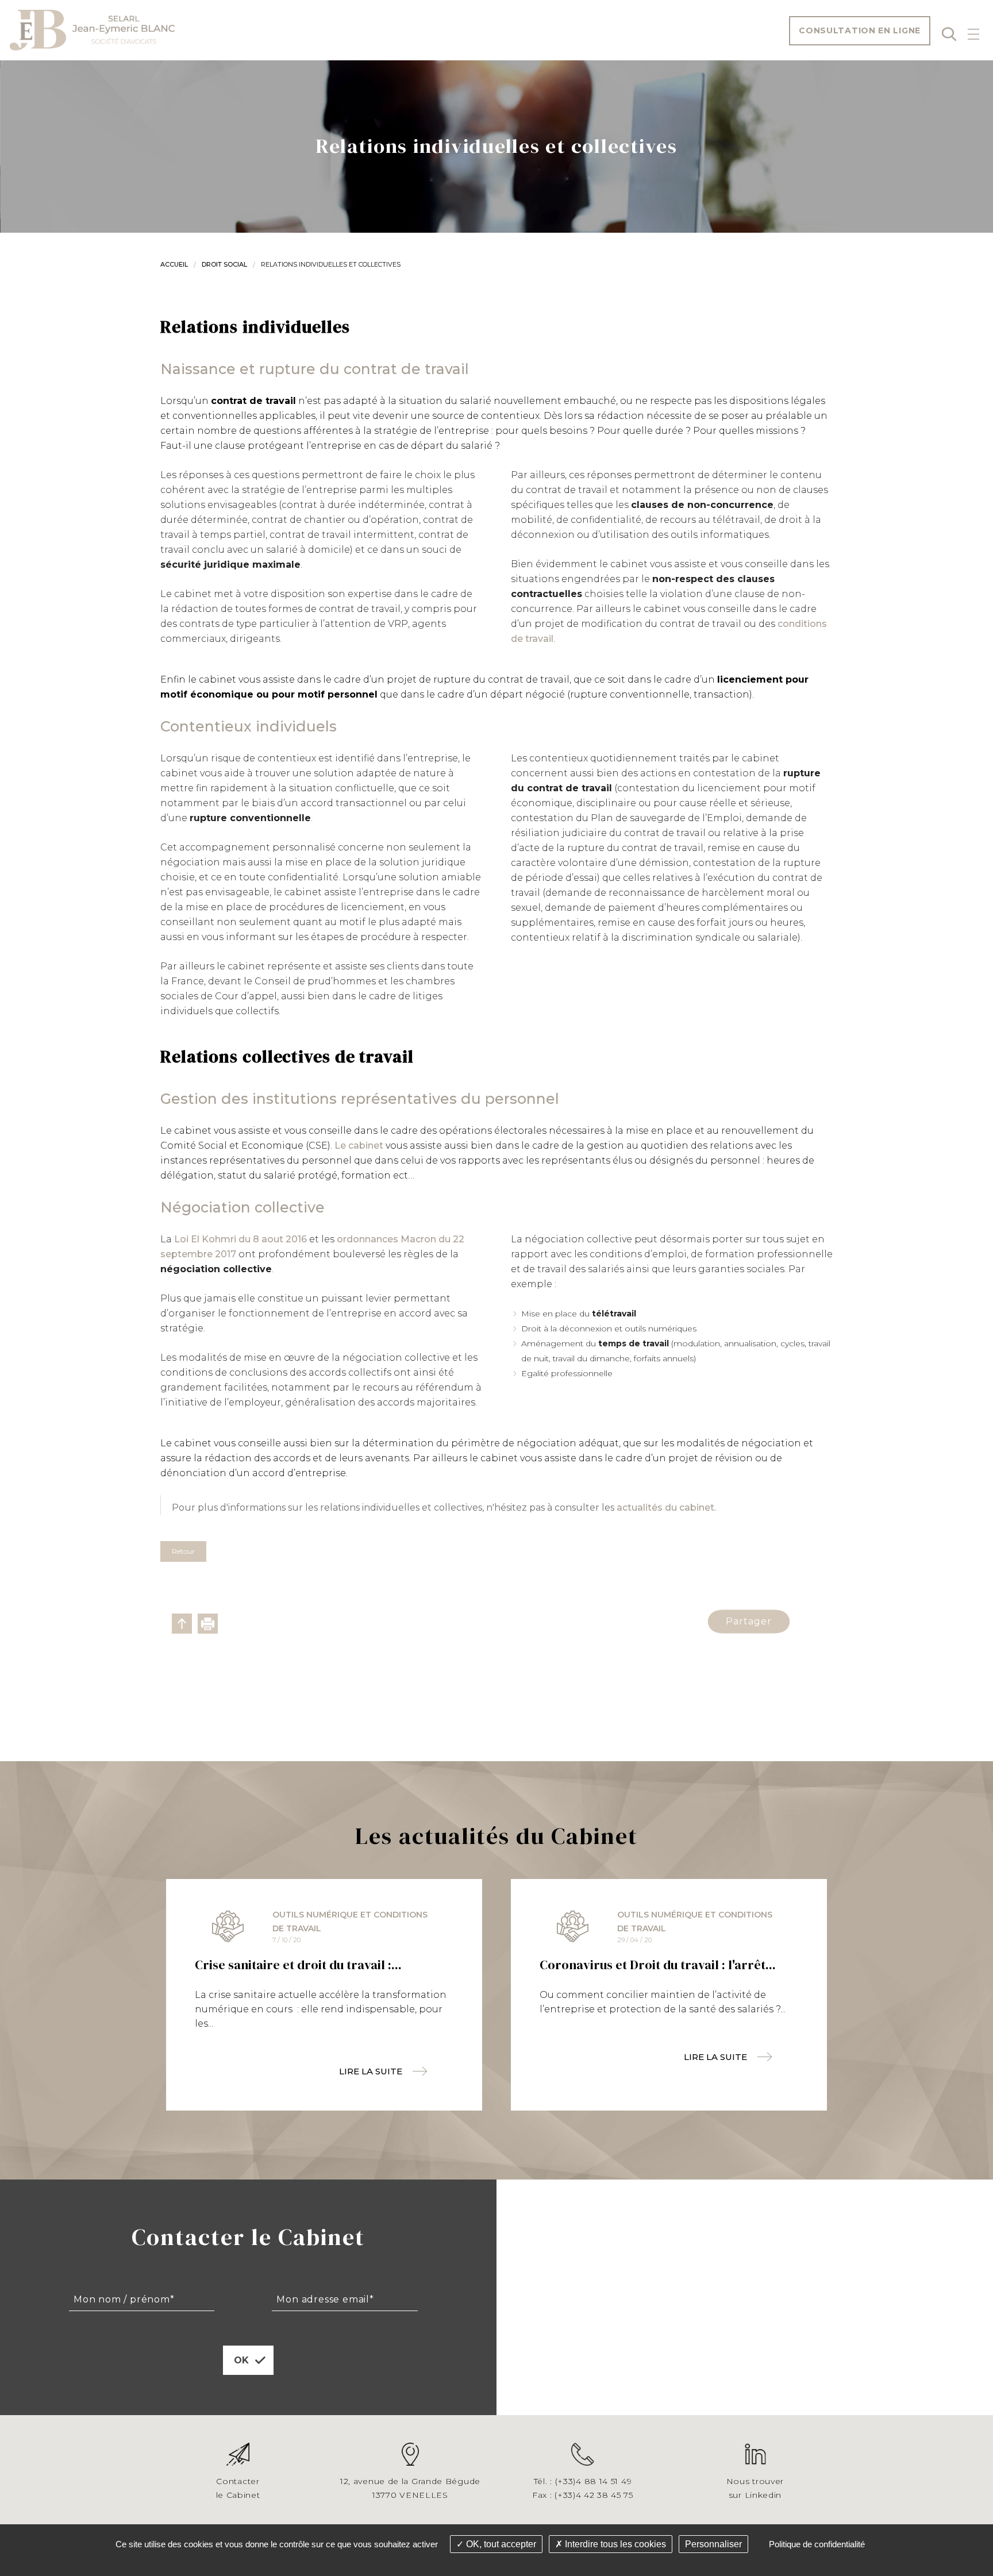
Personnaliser (713, 2544)
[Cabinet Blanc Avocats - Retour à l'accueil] (92, 30)
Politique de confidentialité (817, 2544)
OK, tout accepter (500, 2544)
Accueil (174, 264)
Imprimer (208, 1624)
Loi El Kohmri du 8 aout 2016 (239, 1239)
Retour (183, 1551)
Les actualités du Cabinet (496, 1836)
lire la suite (371, 2071)
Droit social (224, 264)
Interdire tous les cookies (614, 2544)
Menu (973, 34)
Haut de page (182, 1624)
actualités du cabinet (665, 1508)
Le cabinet (359, 1145)
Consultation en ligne (860, 30)
